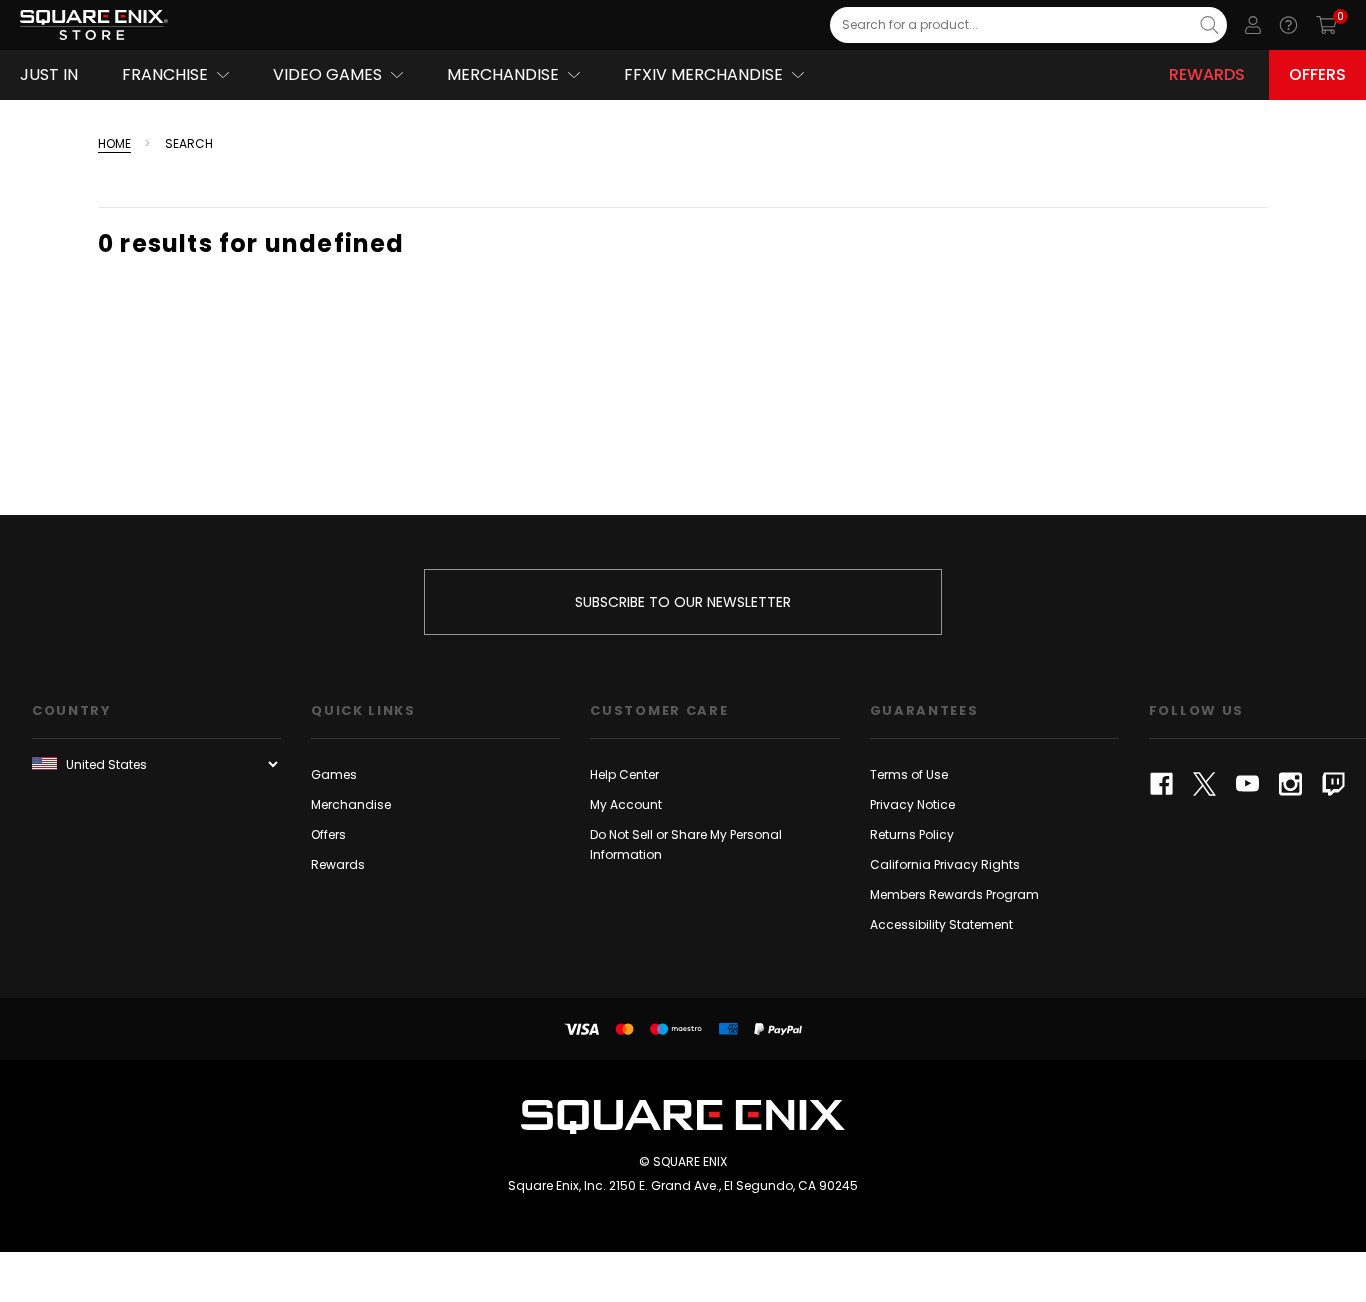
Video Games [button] (327, 74)
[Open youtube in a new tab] (1247, 784)
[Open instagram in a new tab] (1290, 784)
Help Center (624, 774)
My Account (626, 804)
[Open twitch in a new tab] (1333, 784)
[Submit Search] (1209, 25)
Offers (1317, 74)
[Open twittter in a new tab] (1204, 784)
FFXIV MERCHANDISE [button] (703, 74)
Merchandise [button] (503, 74)
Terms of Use (909, 774)
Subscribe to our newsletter (683, 602)
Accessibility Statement (941, 924)
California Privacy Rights (945, 864)
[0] (1326, 25)
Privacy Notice (912, 804)
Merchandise (351, 804)
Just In (49, 74)
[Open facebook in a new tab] (1161, 784)
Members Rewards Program (954, 894)
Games (334, 774)
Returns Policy (912, 834)
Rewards (1207, 74)
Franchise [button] (165, 74)
